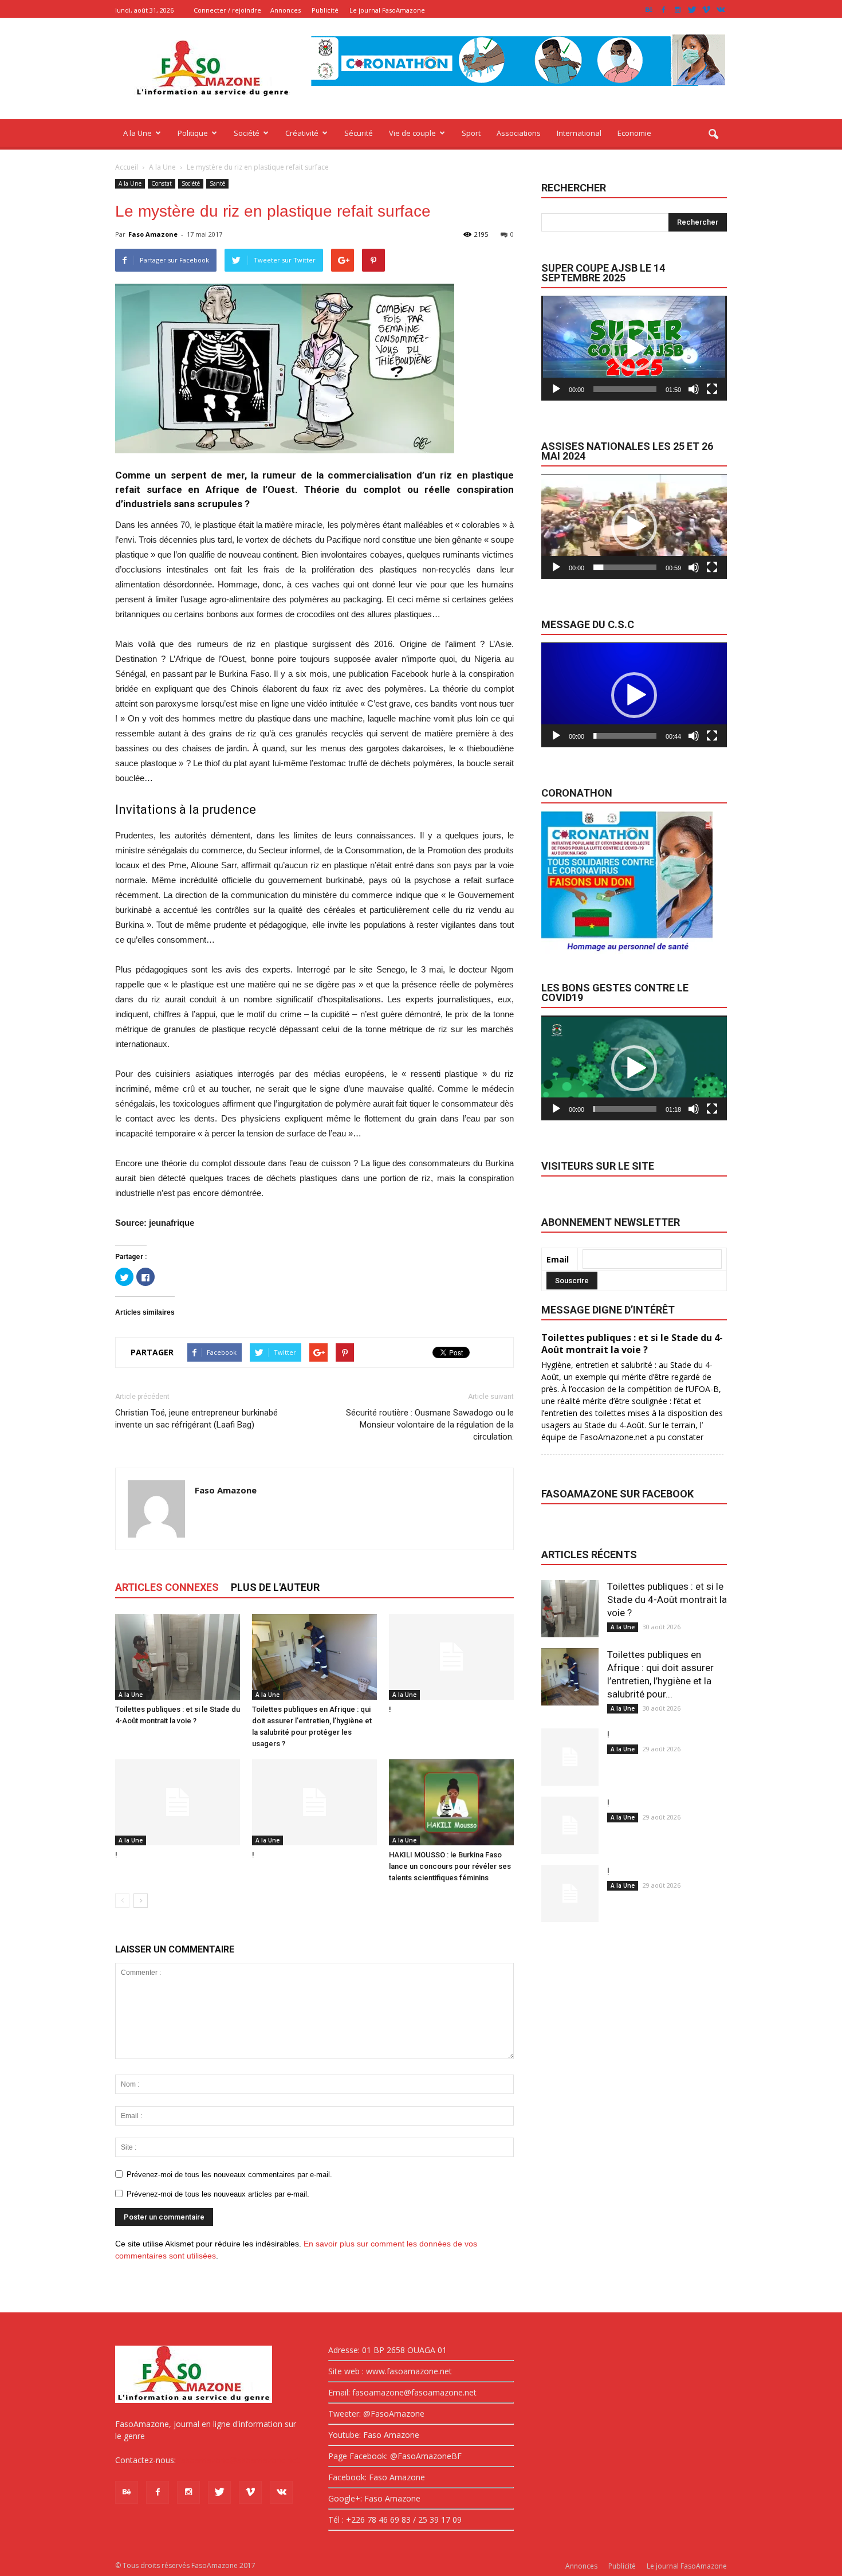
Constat (162, 183)
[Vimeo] (706, 10)
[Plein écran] (712, 389)
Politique (193, 133)
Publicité (325, 10)
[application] (634, 348)
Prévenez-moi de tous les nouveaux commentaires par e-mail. (229, 2175)
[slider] (625, 389)
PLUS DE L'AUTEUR (275, 1587)
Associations (519, 133)
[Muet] (694, 389)
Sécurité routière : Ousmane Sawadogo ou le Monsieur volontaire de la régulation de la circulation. (430, 1425)
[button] (713, 135)
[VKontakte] (721, 10)
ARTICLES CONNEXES (167, 1587)
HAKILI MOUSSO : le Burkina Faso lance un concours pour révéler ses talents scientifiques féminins (450, 1866)
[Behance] (649, 10)
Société (247, 133)
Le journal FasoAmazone (387, 10)
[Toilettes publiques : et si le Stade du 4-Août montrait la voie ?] (178, 1657)
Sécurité (359, 133)
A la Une (137, 133)
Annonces (286, 10)
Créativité (302, 133)
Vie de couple (412, 133)
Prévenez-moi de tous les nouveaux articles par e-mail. (218, 2194)
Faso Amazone (153, 234)
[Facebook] (663, 10)
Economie (634, 133)
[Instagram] (678, 10)
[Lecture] (556, 389)
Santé (217, 183)
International (579, 133)
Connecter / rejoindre (227, 10)
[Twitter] (692, 10)
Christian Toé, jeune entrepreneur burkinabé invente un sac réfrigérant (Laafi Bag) (196, 1419)
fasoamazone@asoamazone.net (239, 2460)
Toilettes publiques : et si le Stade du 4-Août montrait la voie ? (667, 1599)
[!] (451, 1657)
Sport (471, 133)
